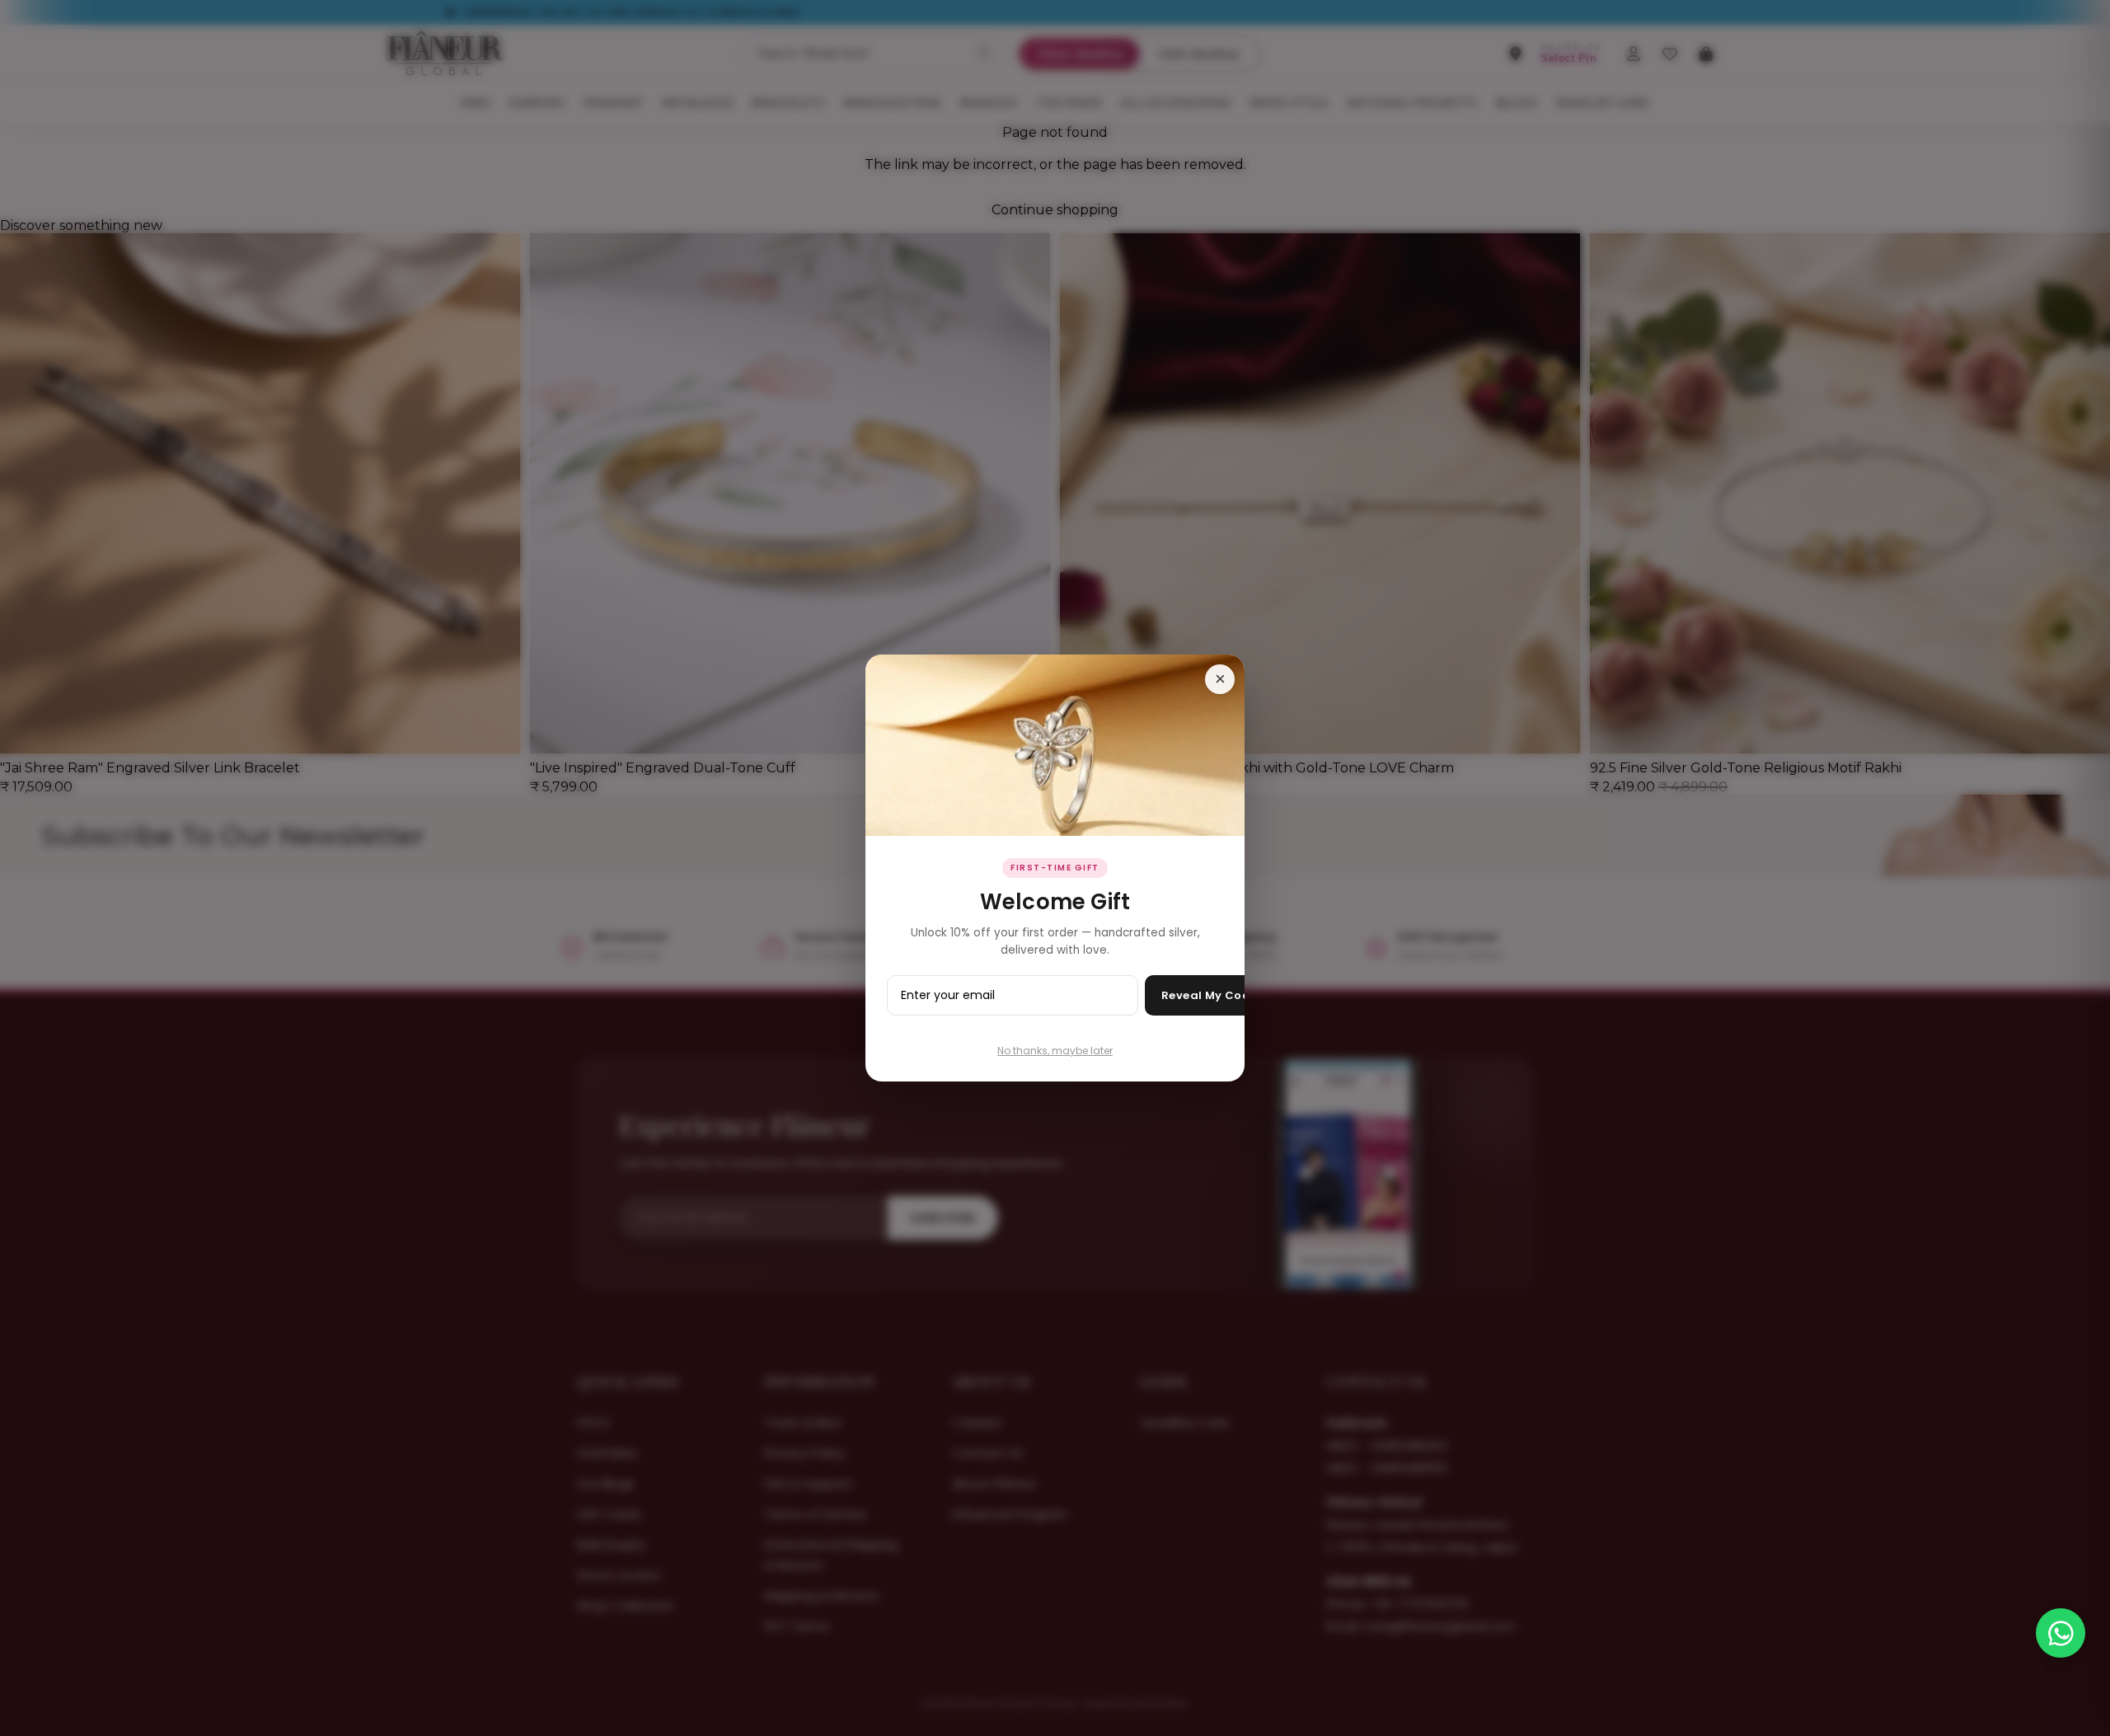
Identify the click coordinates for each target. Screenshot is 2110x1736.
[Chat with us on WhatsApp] (2061, 1633)
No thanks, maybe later (1055, 1051)
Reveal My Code (1210, 995)
